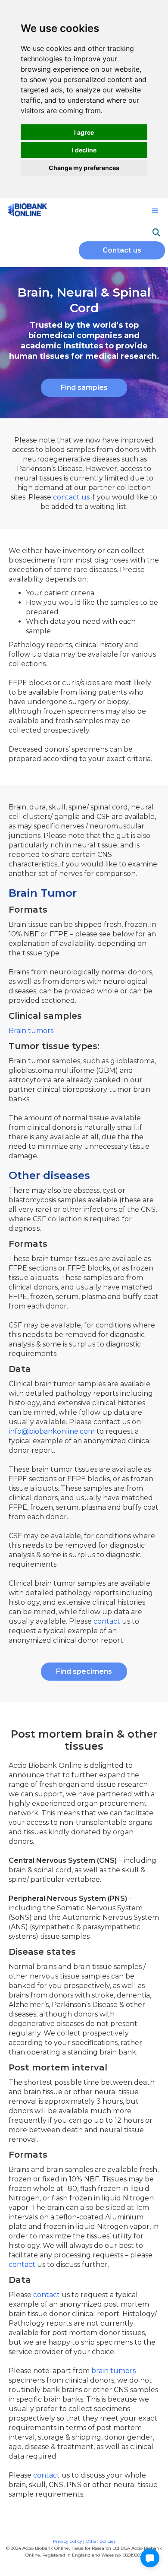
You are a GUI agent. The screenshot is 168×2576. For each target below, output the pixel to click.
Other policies (101, 2541)
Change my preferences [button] (84, 168)
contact (107, 1621)
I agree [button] (84, 132)
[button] (155, 211)
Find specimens (84, 1671)
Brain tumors (31, 1031)
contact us (72, 497)
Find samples (84, 387)
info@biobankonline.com (52, 1431)
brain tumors (114, 2371)
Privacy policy (68, 2541)
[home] (25, 209)
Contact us (122, 250)
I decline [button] (84, 150)
